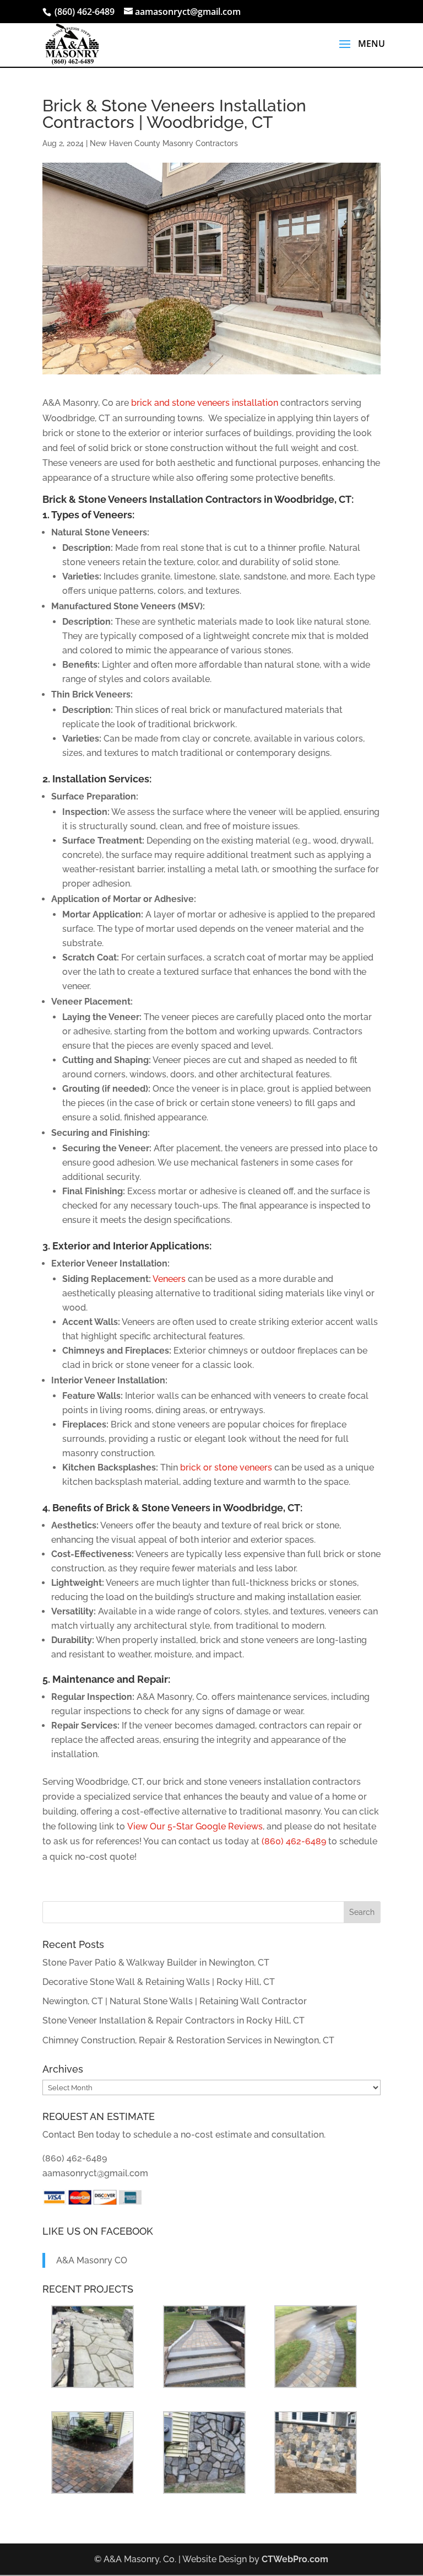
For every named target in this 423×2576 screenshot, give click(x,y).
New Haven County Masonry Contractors (164, 143)
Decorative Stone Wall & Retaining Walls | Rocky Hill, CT (159, 1982)
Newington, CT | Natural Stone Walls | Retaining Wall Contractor (175, 2001)
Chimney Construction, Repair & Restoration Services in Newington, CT (188, 2040)
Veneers (169, 1279)
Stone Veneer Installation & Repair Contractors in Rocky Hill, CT (173, 2020)
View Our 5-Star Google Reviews (195, 1826)
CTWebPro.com (295, 2559)
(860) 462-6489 (294, 1841)
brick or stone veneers (226, 1467)
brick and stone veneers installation (205, 403)
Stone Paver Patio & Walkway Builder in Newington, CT (156, 1963)
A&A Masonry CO (92, 2260)
